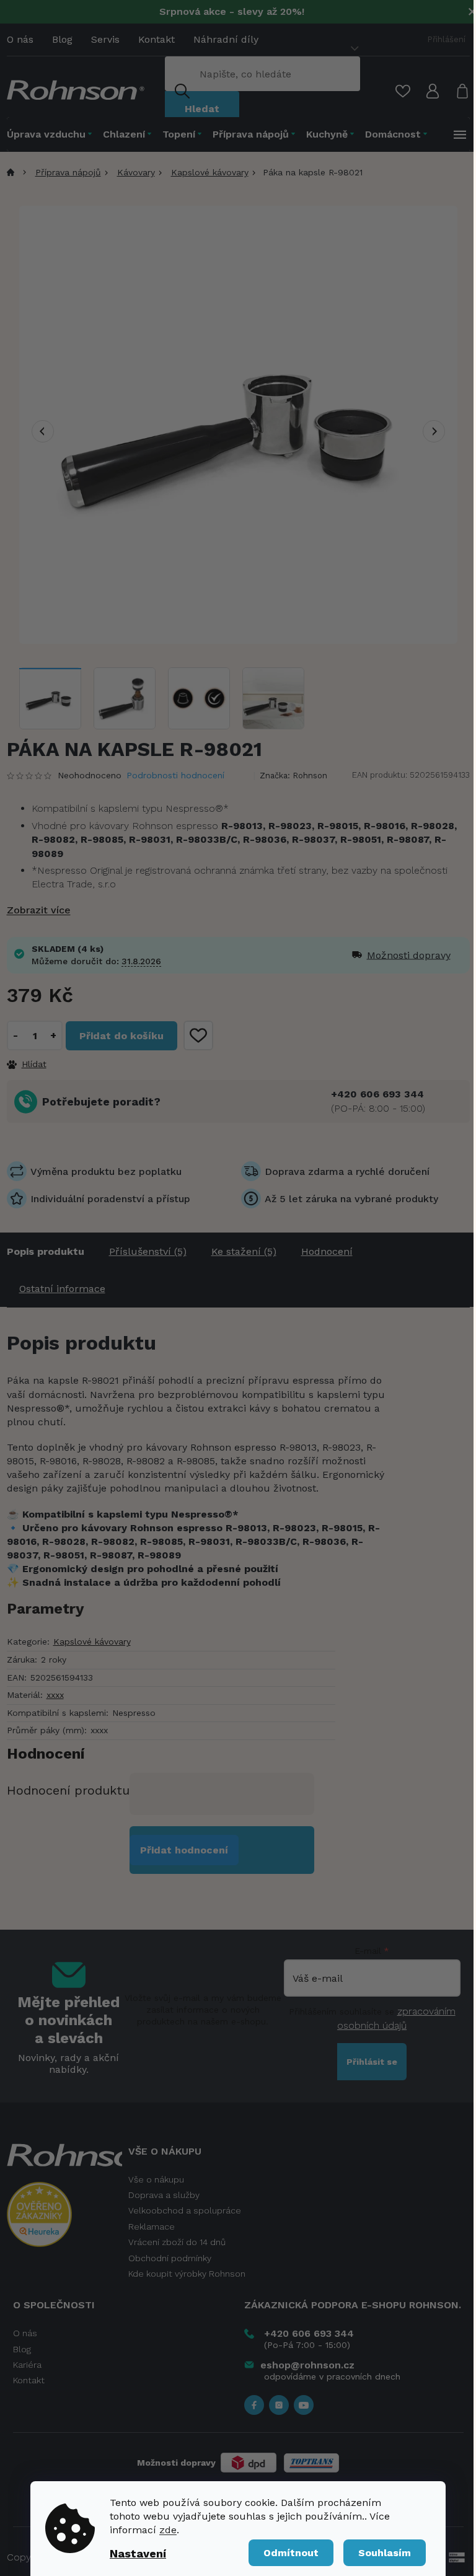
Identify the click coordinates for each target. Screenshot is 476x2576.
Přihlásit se (372, 2062)
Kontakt (156, 39)
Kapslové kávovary (92, 1642)
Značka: (293, 776)
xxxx (55, 1695)
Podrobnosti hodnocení (175, 775)
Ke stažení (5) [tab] (244, 1251)
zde (168, 2530)
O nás (20, 39)
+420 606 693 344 (377, 1094)
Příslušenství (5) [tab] (148, 1251)
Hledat (202, 109)
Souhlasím (385, 2553)
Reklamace (152, 2227)
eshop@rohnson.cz (307, 2365)
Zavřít (74, 1063)
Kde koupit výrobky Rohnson (187, 2274)
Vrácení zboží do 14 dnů (177, 2242)
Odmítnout (291, 2553)
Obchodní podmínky (170, 2258)
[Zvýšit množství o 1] (54, 1035)
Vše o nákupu (156, 2179)
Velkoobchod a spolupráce (185, 2210)
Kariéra (27, 2365)
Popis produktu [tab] (46, 1251)
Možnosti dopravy (390, 955)
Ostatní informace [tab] (62, 1289)
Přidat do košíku (121, 1036)
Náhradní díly (226, 39)
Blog (62, 39)
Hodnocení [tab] (327, 1251)
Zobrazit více (39, 910)
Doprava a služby (164, 2195)
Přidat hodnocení (184, 1850)
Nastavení (138, 2553)
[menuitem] (52, 134)
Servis (105, 39)
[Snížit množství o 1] (16, 1035)
